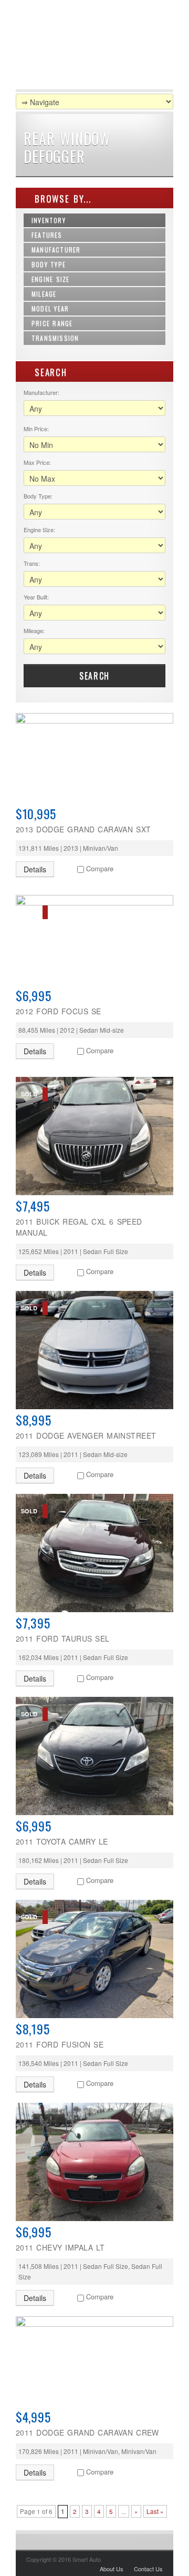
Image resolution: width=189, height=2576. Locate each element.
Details (35, 869)
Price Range (52, 323)
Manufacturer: (41, 392)
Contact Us (148, 2569)
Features (47, 235)
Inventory (49, 220)
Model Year (50, 308)
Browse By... (61, 198)
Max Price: (37, 462)
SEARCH (49, 372)
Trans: (32, 563)
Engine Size (50, 279)
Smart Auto (81, 47)
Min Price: (36, 429)
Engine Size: (39, 530)
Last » (155, 2511)
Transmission (55, 338)
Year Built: (36, 597)
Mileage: (34, 630)
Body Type (49, 264)
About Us (112, 2569)
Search (94, 676)
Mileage (44, 294)
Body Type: (38, 496)
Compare (100, 868)
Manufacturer (56, 250)
